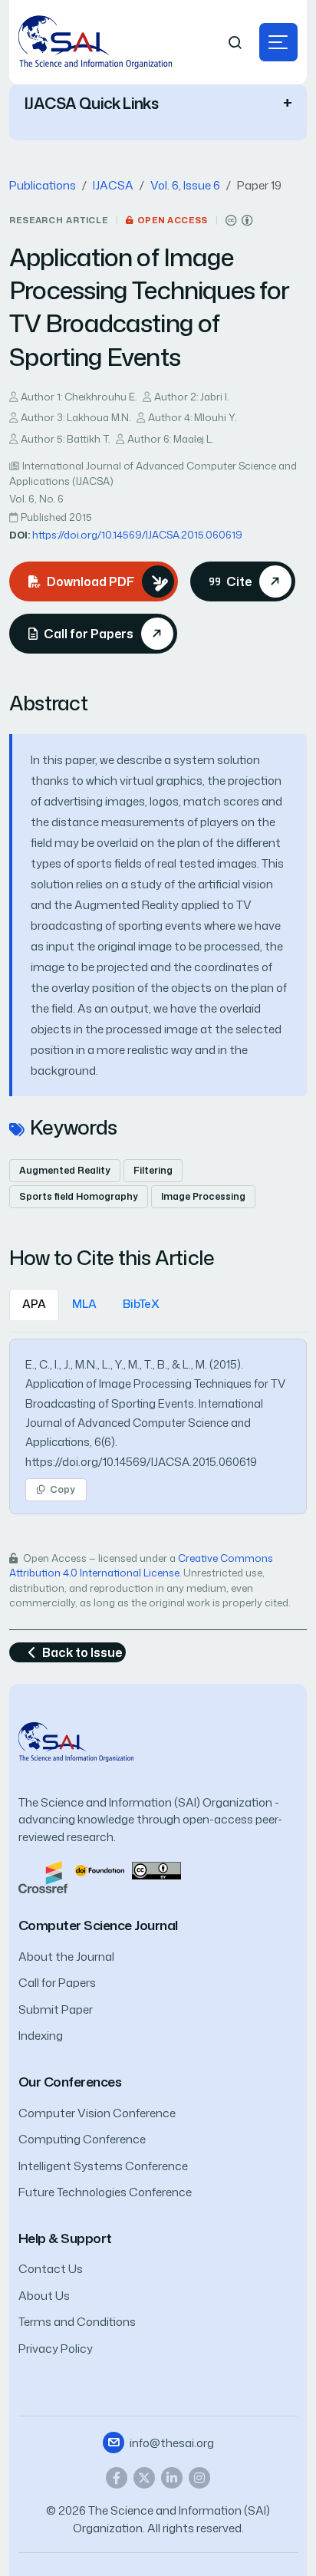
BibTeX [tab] (141, 1304)
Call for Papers (57, 1983)
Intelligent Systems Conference (103, 2166)
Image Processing (203, 1196)
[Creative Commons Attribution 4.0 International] (239, 221)
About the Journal (66, 1957)
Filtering (153, 1170)
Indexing (41, 2036)
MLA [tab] (84, 1304)
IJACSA (113, 185)
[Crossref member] (43, 1876)
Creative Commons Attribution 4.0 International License (141, 1566)
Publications (43, 185)
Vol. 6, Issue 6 (185, 185)
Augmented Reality (65, 1170)
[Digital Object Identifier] (100, 1869)
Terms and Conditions (77, 2322)
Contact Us (51, 2269)
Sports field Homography (79, 1196)
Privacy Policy (56, 2349)
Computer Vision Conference (97, 2113)
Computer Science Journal (98, 1925)
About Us (44, 2296)
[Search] (235, 43)
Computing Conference (82, 2139)
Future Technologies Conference (105, 2192)
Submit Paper (56, 2009)
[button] (278, 42)
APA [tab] (34, 1304)
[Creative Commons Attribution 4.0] (156, 1869)
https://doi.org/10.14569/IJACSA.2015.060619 (137, 535)
